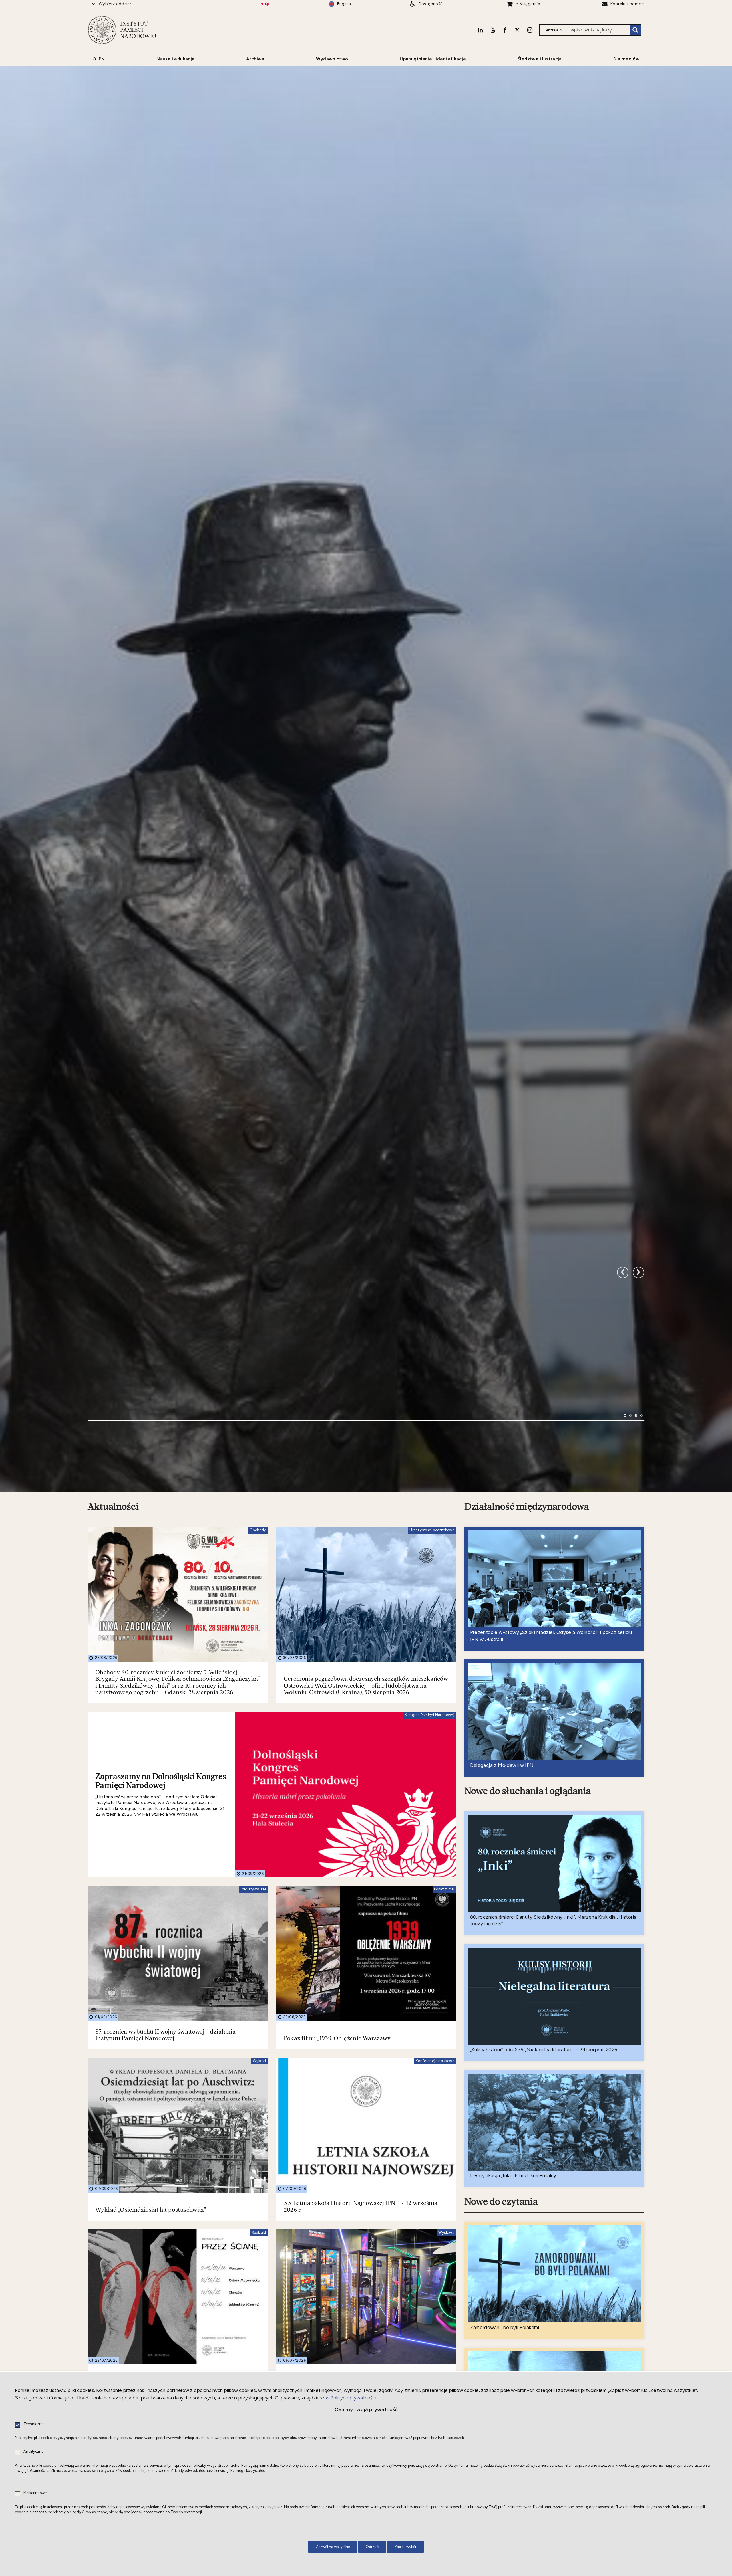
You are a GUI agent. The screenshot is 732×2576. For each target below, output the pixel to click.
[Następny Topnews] (623, 1593)
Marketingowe (35, 2493)
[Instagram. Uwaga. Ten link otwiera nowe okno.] (530, 30)
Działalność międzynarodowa (527, 1883)
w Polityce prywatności (351, 2398)
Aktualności (113, 1883)
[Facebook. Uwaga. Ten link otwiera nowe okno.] (505, 30)
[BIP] (265, 4)
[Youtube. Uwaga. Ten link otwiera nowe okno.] (493, 30)
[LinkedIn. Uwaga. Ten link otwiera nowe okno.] (480, 30)
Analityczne (33, 2452)
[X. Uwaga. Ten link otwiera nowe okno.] (517, 30)
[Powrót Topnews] (638, 1593)
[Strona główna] (102, 30)
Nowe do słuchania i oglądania (528, 2168)
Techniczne (33, 2424)
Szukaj (635, 30)
